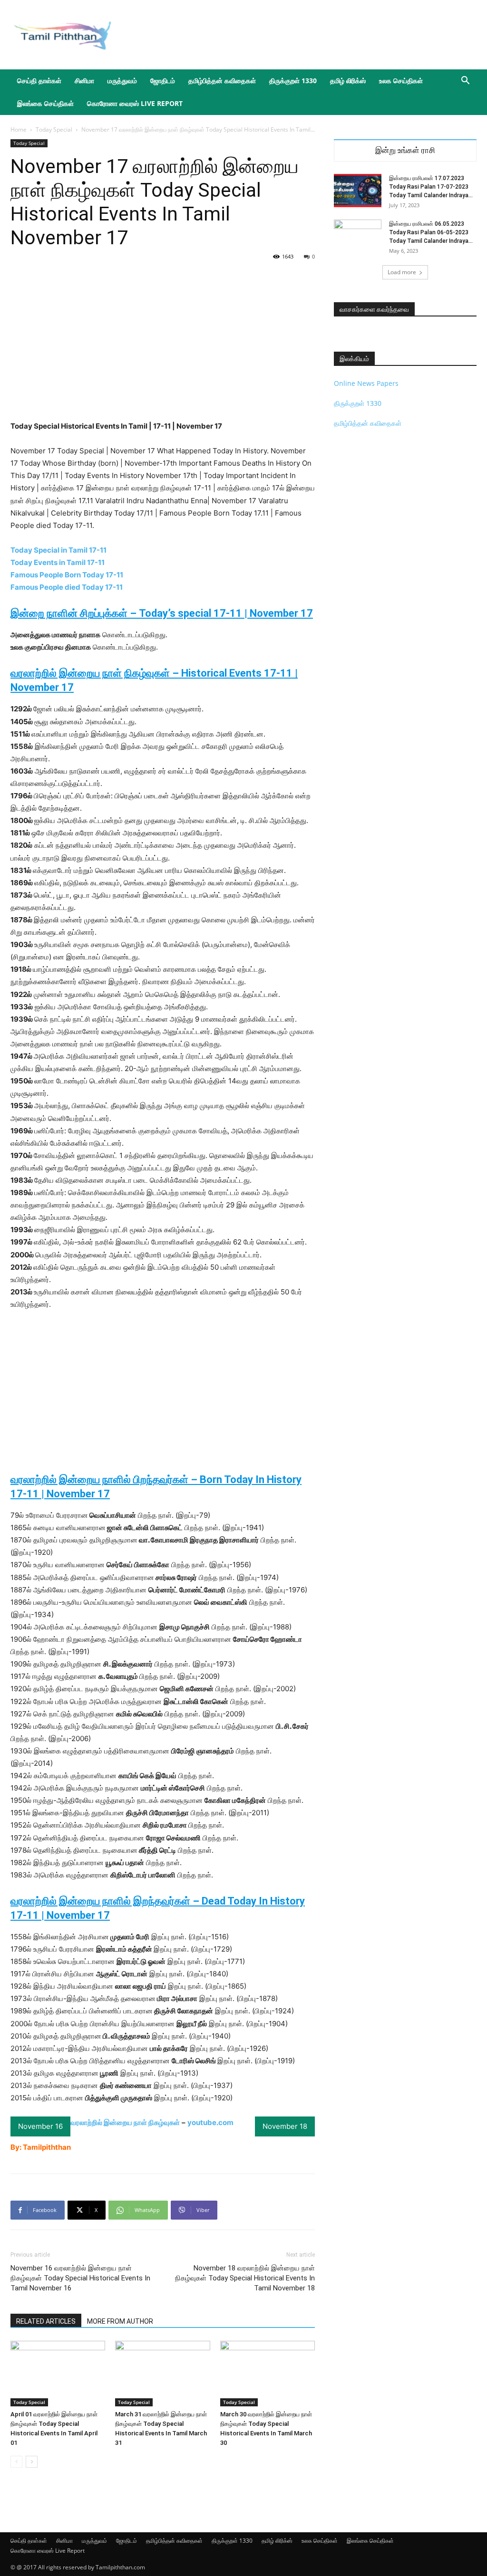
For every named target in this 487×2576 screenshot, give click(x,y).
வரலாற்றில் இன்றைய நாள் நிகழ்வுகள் (125, 2122)
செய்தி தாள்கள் (39, 81)
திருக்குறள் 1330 (293, 81)
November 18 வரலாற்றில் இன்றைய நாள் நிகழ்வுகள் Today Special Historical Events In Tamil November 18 (245, 2278)
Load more (402, 272)
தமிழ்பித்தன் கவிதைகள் (222, 81)
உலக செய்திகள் (401, 81)
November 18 (285, 2126)
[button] (465, 81)
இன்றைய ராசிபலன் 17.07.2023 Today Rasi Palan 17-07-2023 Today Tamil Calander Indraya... (431, 187)
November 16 (40, 2126)
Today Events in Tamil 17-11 (58, 562)
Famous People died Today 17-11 (67, 587)
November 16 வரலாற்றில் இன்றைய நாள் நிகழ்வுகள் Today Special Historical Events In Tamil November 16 (80, 2278)
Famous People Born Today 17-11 (67, 575)
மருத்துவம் (122, 81)
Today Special (54, 129)
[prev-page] (16, 2462)
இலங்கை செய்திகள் (45, 103)
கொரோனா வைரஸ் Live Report (135, 103)
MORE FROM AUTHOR (120, 2321)
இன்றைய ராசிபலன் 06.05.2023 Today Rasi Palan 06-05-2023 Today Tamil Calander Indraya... (431, 232)
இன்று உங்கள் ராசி (405, 150)
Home (19, 129)
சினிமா (84, 81)
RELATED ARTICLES (46, 2321)
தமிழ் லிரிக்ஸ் (348, 81)
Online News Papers (366, 383)
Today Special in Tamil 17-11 (58, 550)
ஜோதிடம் (163, 81)
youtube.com (210, 2122)
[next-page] (32, 2462)
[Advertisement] (303, 35)
